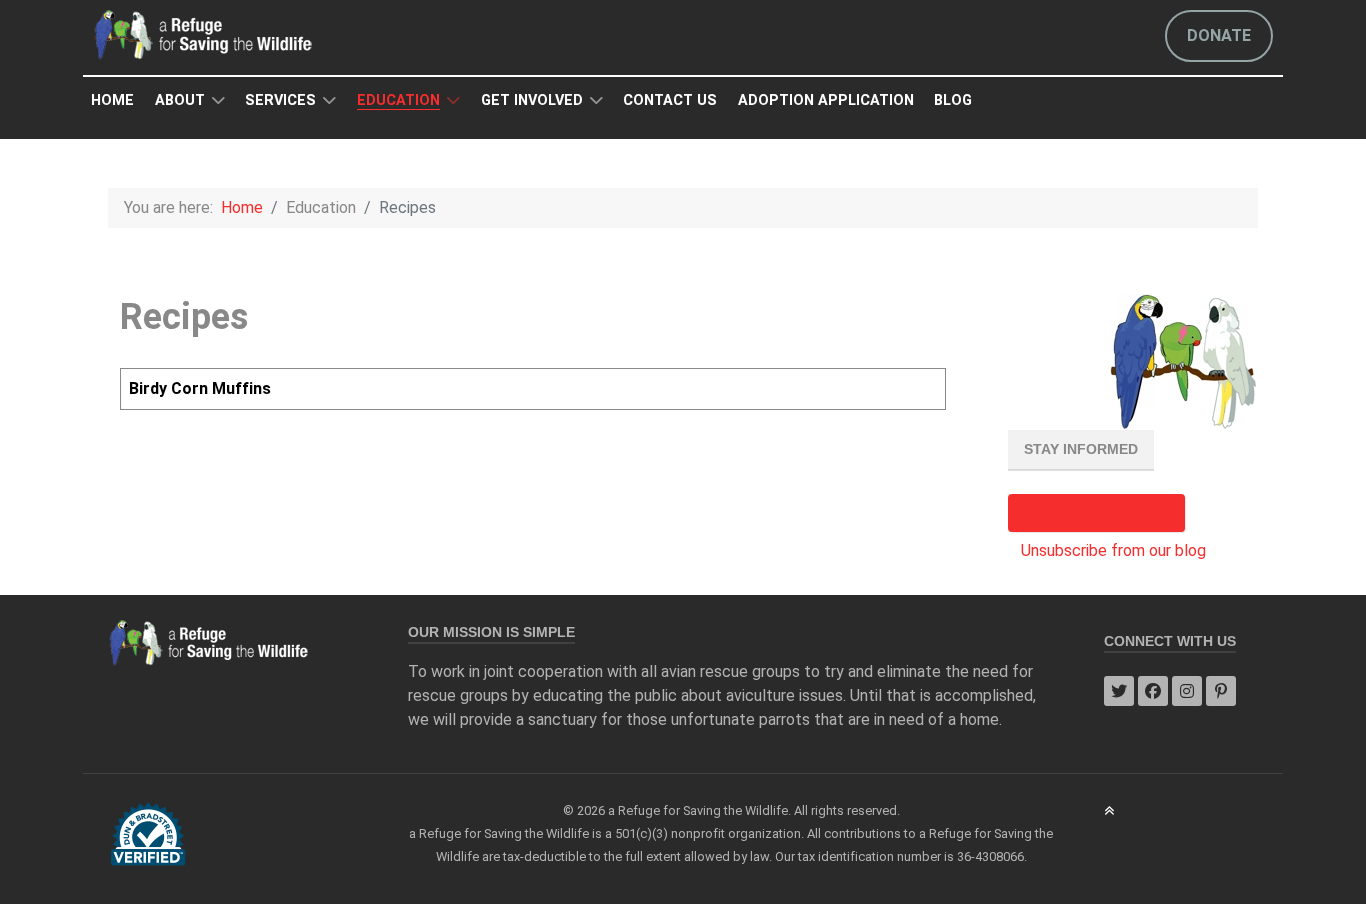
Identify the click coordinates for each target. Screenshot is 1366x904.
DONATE (1219, 35)
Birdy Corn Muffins (200, 388)
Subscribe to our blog (1096, 512)
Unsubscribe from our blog (1113, 550)
